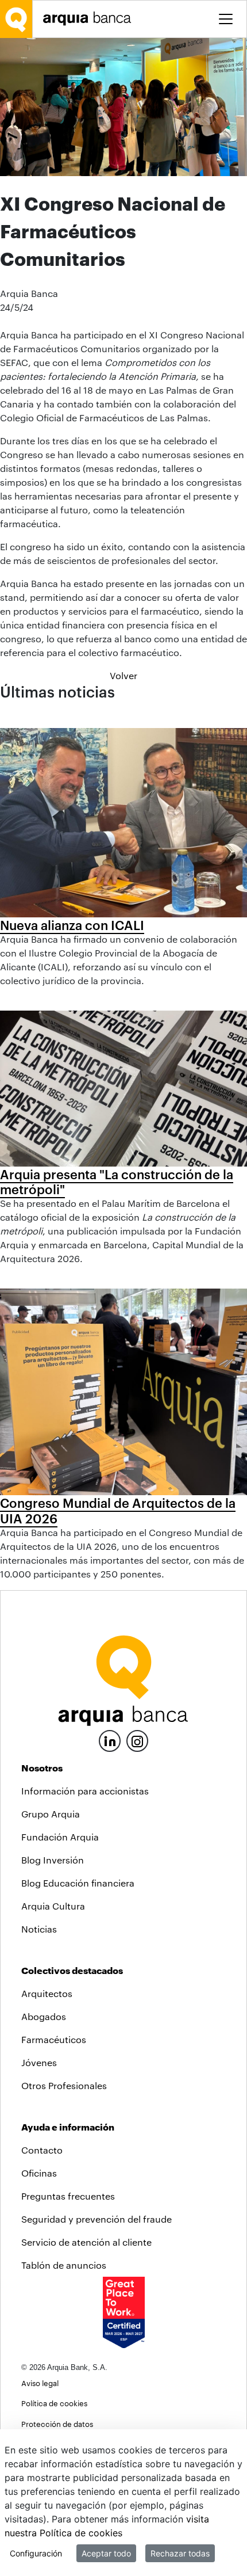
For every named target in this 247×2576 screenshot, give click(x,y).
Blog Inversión (53, 1860)
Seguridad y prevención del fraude (97, 2219)
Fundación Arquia (60, 1837)
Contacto (42, 2150)
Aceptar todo (106, 2553)
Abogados (44, 2016)
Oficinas (39, 2173)
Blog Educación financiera (78, 1883)
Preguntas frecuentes (68, 2196)
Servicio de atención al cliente (86, 2242)
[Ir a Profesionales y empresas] (90, 19)
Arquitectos (47, 1993)
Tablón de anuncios (64, 2265)
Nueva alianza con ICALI (72, 925)
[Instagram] (137, 1740)
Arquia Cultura (53, 1906)
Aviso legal (40, 2383)
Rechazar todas (180, 2553)
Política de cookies (54, 2403)
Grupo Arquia (51, 1814)
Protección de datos (57, 2424)
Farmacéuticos (54, 2039)
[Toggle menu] (226, 19)
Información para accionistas (85, 1791)
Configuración (36, 2553)
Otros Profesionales (64, 2085)
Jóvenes (39, 2062)
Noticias (39, 1929)
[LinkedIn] (110, 1739)
